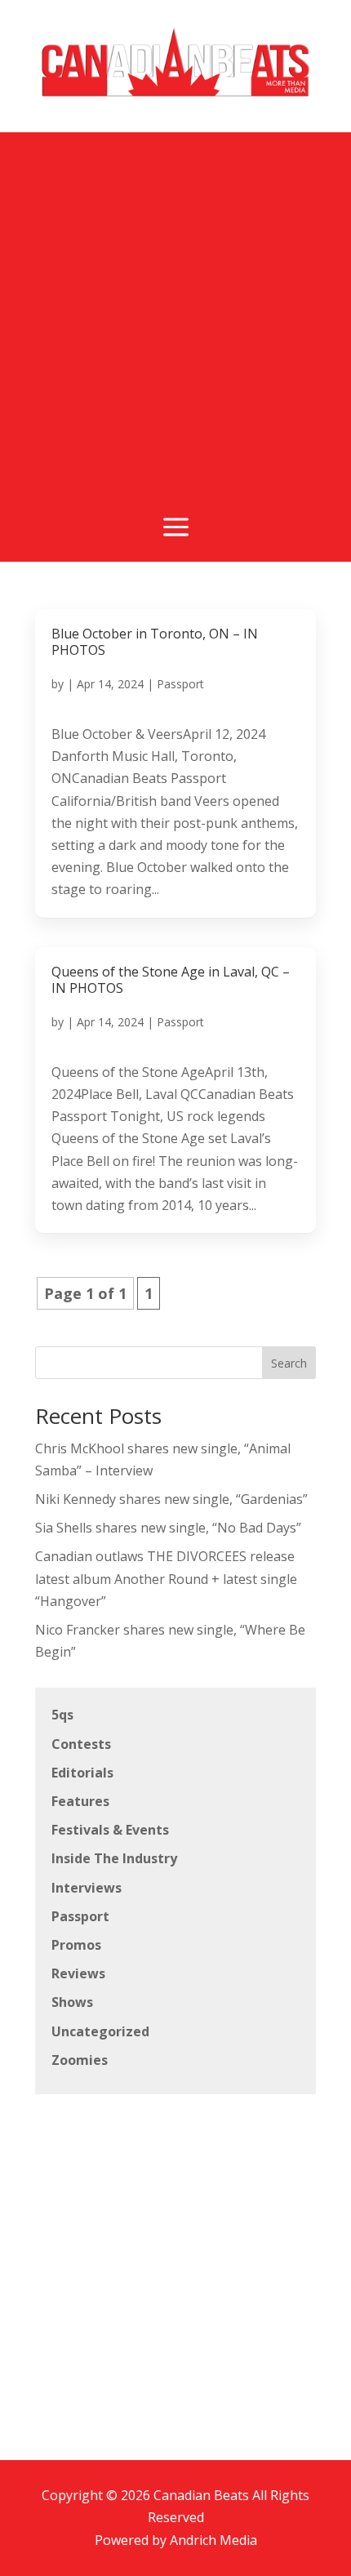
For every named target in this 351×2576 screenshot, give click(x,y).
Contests (81, 1744)
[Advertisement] (175, 308)
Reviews (78, 1973)
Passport (180, 684)
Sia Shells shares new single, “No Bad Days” (168, 1528)
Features (80, 1801)
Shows (72, 2002)
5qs (62, 1715)
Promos (76, 1945)
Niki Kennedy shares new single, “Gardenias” (171, 1499)
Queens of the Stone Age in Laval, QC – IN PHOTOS (171, 980)
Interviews (87, 1888)
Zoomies (80, 2060)
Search (289, 1363)
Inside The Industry (114, 1858)
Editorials (82, 1773)
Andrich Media (213, 2540)
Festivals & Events (110, 1830)
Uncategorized (100, 2031)
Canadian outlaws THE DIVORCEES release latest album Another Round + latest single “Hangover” (166, 1578)
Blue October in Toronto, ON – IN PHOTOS (155, 642)
